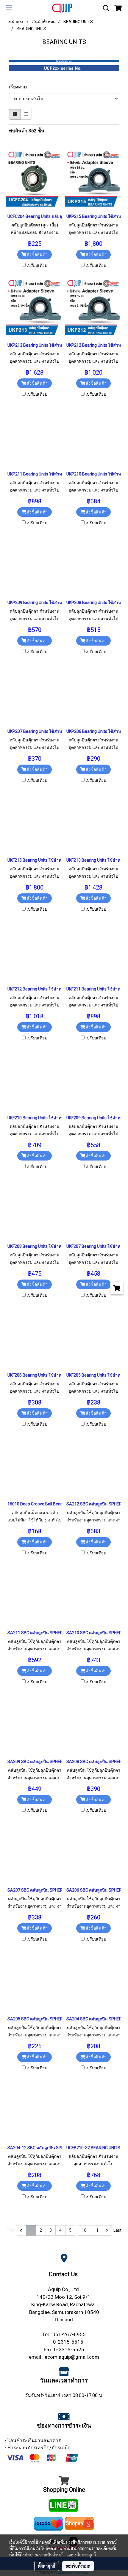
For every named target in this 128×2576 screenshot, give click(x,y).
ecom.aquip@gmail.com (72, 2357)
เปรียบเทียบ (37, 265)
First (11, 2230)
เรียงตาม (20, 87)
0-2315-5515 (68, 2342)
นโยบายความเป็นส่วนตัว (44, 2555)
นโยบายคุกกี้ (85, 2555)
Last (117, 2230)
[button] (104, 8)
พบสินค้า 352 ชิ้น (27, 131)
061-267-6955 (69, 2334)
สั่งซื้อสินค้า (37, 254)
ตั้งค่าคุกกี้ (47, 2566)
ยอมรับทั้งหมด (78, 2566)
